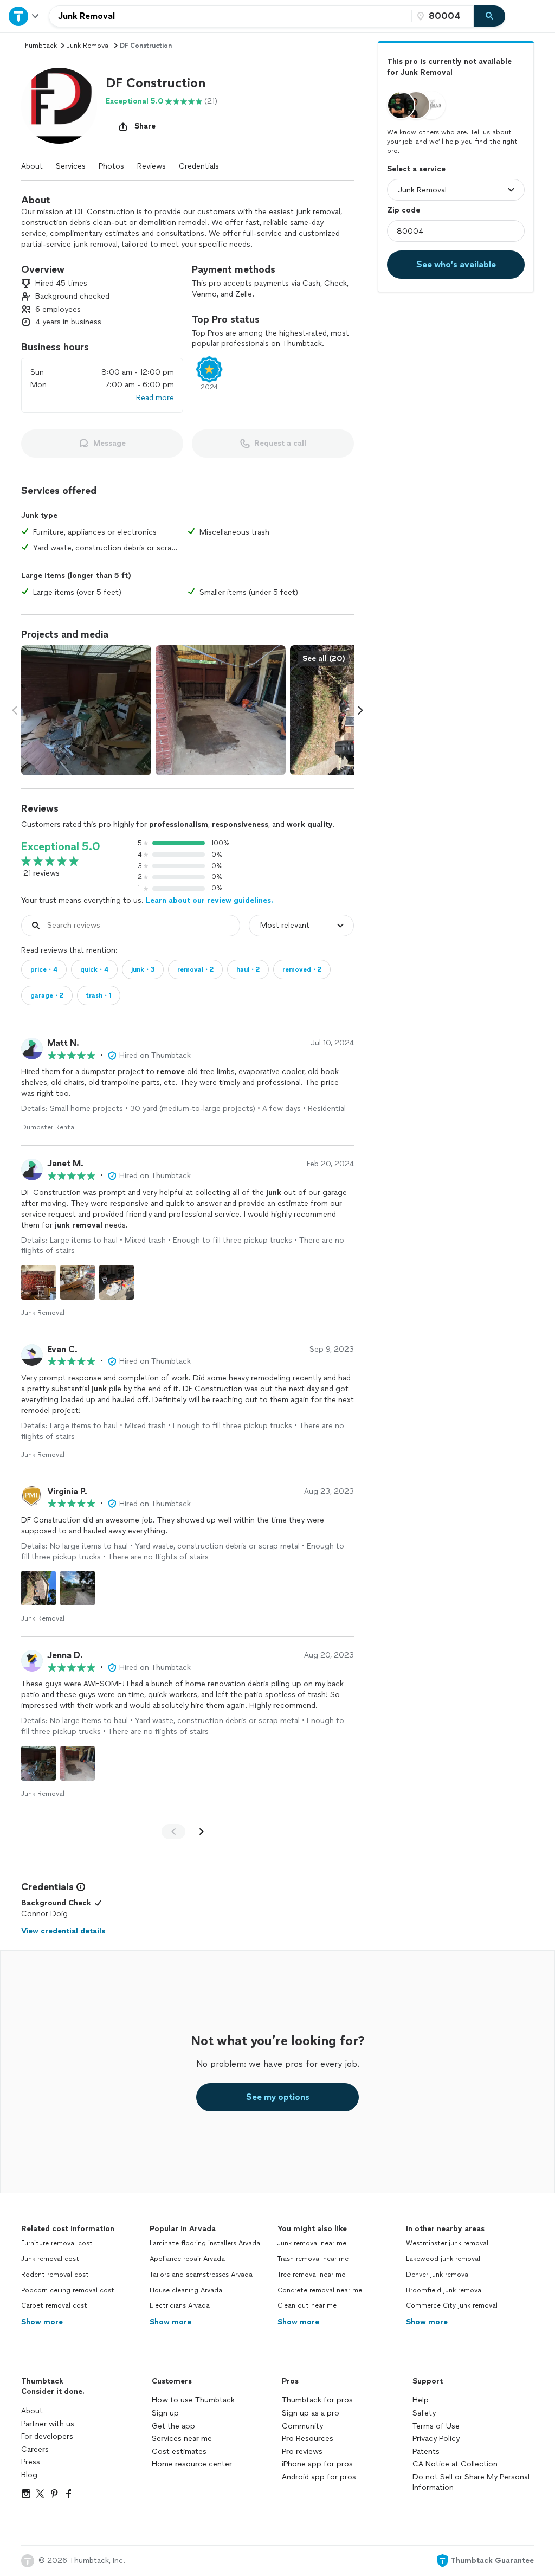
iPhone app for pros (317, 2464)
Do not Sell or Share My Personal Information (471, 2482)
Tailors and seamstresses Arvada (201, 2275)
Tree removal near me (311, 2275)
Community (302, 2426)
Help (421, 2400)
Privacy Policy (436, 2439)
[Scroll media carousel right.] (360, 710)
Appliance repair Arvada (187, 2259)
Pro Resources (308, 2439)
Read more (155, 398)
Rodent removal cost (55, 2275)
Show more (42, 2322)
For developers (47, 2436)
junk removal (88, 46)
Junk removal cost (50, 2259)
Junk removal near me (312, 2243)
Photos (111, 166)
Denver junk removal (438, 2275)
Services (71, 166)
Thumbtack (39, 46)
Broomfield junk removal (444, 2290)
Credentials (199, 166)
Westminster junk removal (447, 2243)
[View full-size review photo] (38, 1282)
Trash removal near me (313, 2259)
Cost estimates (179, 2452)
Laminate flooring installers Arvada (205, 2243)
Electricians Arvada (180, 2305)
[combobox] (230, 16)
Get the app (173, 2426)
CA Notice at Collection (455, 2464)
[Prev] (173, 1832)
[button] (59, 106)
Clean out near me (307, 2305)
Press (31, 2462)
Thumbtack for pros (317, 2400)
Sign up (165, 2413)
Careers (35, 2449)
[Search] (489, 16)
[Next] (202, 1832)
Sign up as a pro (311, 2413)
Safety (424, 2413)
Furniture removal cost (57, 2243)
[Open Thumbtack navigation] (24, 16)
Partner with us (48, 2424)
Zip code (404, 210)
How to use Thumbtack (193, 2400)
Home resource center (192, 2464)
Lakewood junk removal (443, 2259)
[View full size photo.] (86, 710)
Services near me (182, 2439)
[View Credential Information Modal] (80, 1887)
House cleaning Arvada (186, 2290)
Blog (29, 2475)
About (32, 166)
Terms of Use (436, 2426)
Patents (426, 2452)
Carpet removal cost (54, 2305)
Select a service (416, 169)
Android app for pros (319, 2477)
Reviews (151, 166)
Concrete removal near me (320, 2290)
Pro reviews (302, 2452)
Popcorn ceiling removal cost (68, 2290)
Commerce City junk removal (452, 2305)
